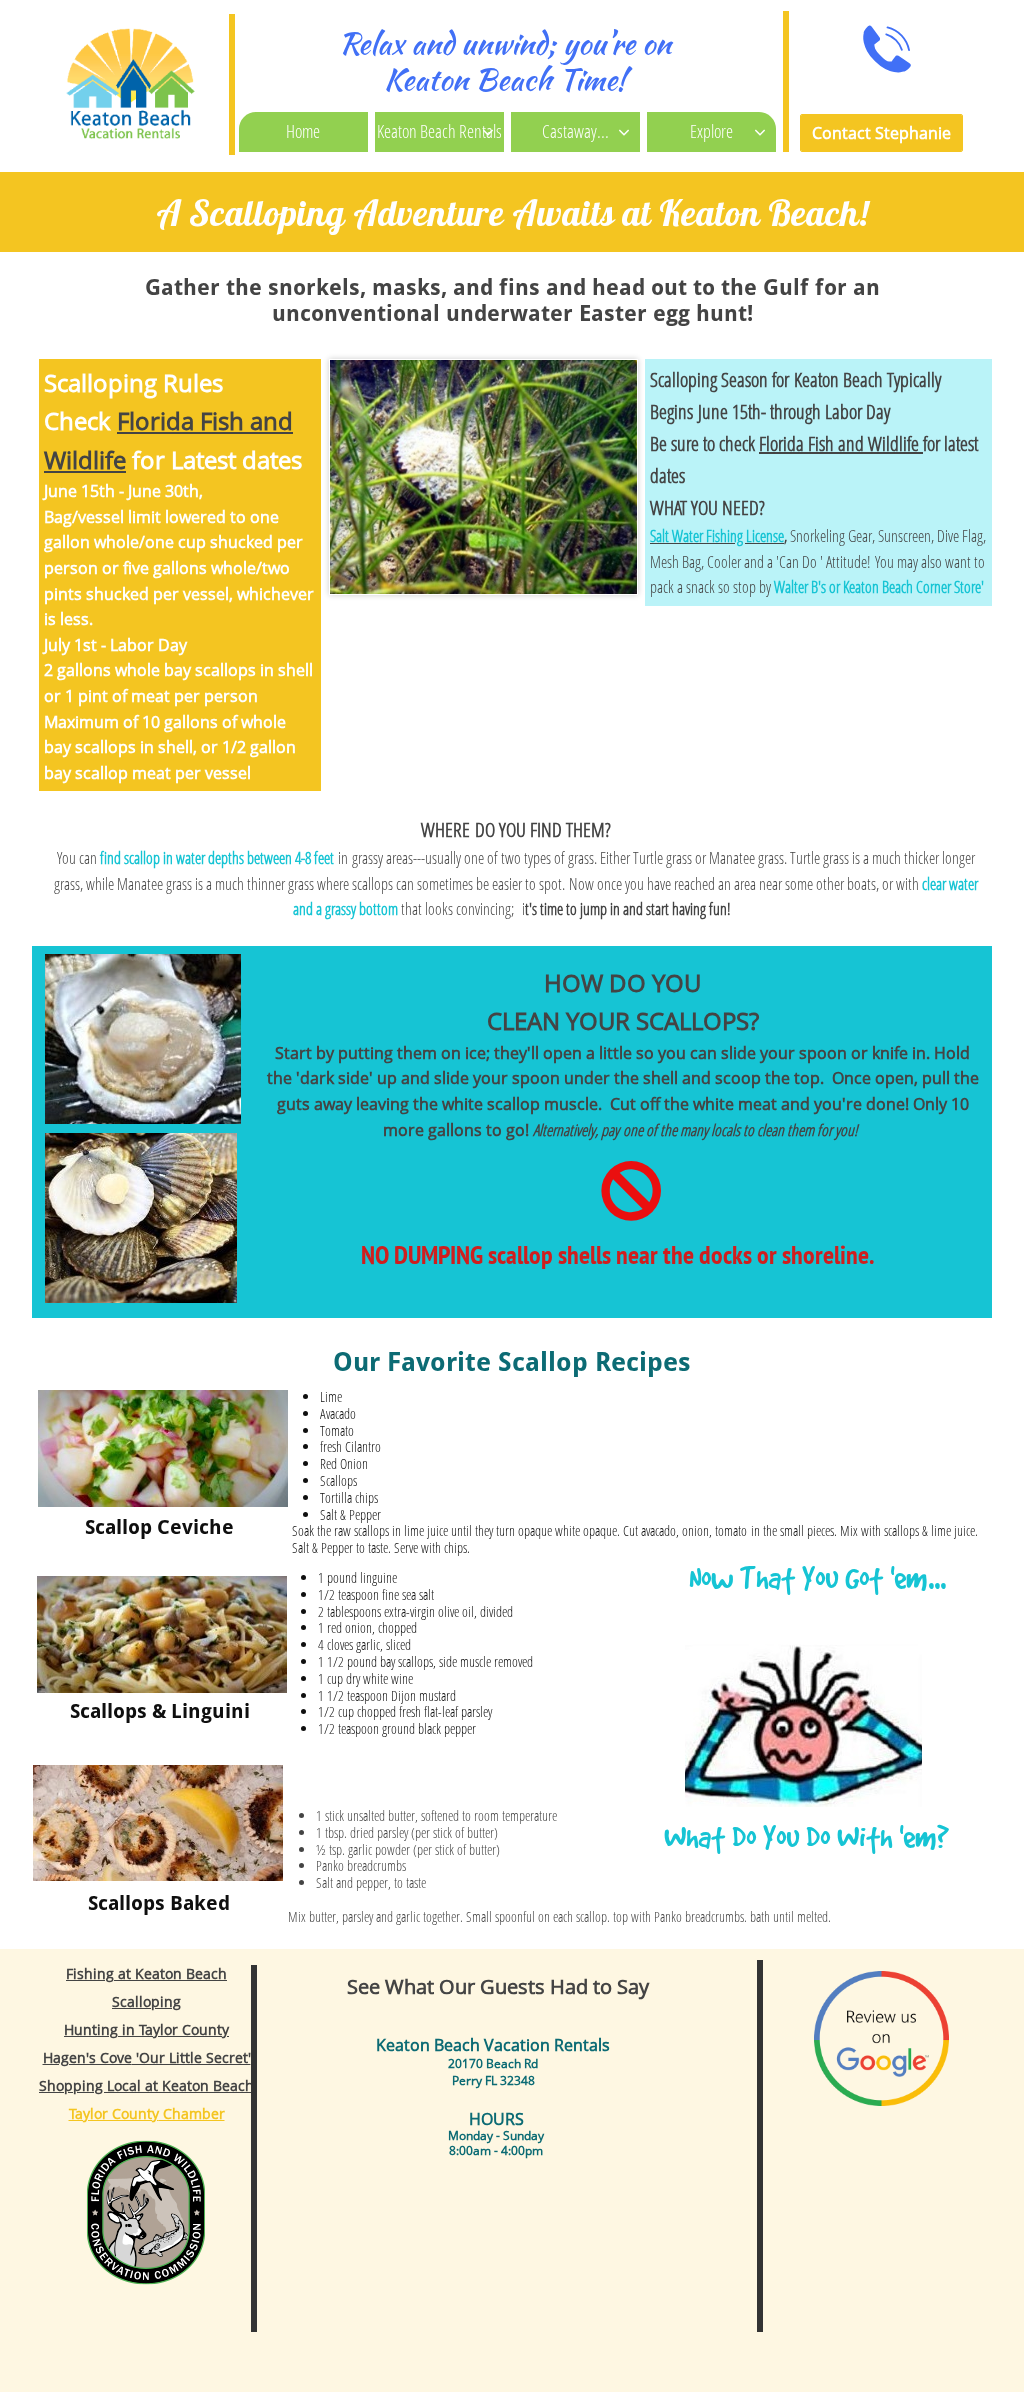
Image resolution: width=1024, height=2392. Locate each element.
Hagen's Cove (87, 2057)
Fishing (90, 1973)
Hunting (91, 2029)
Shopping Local (90, 2085)
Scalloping (146, 2001)
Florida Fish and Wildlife (841, 443)
